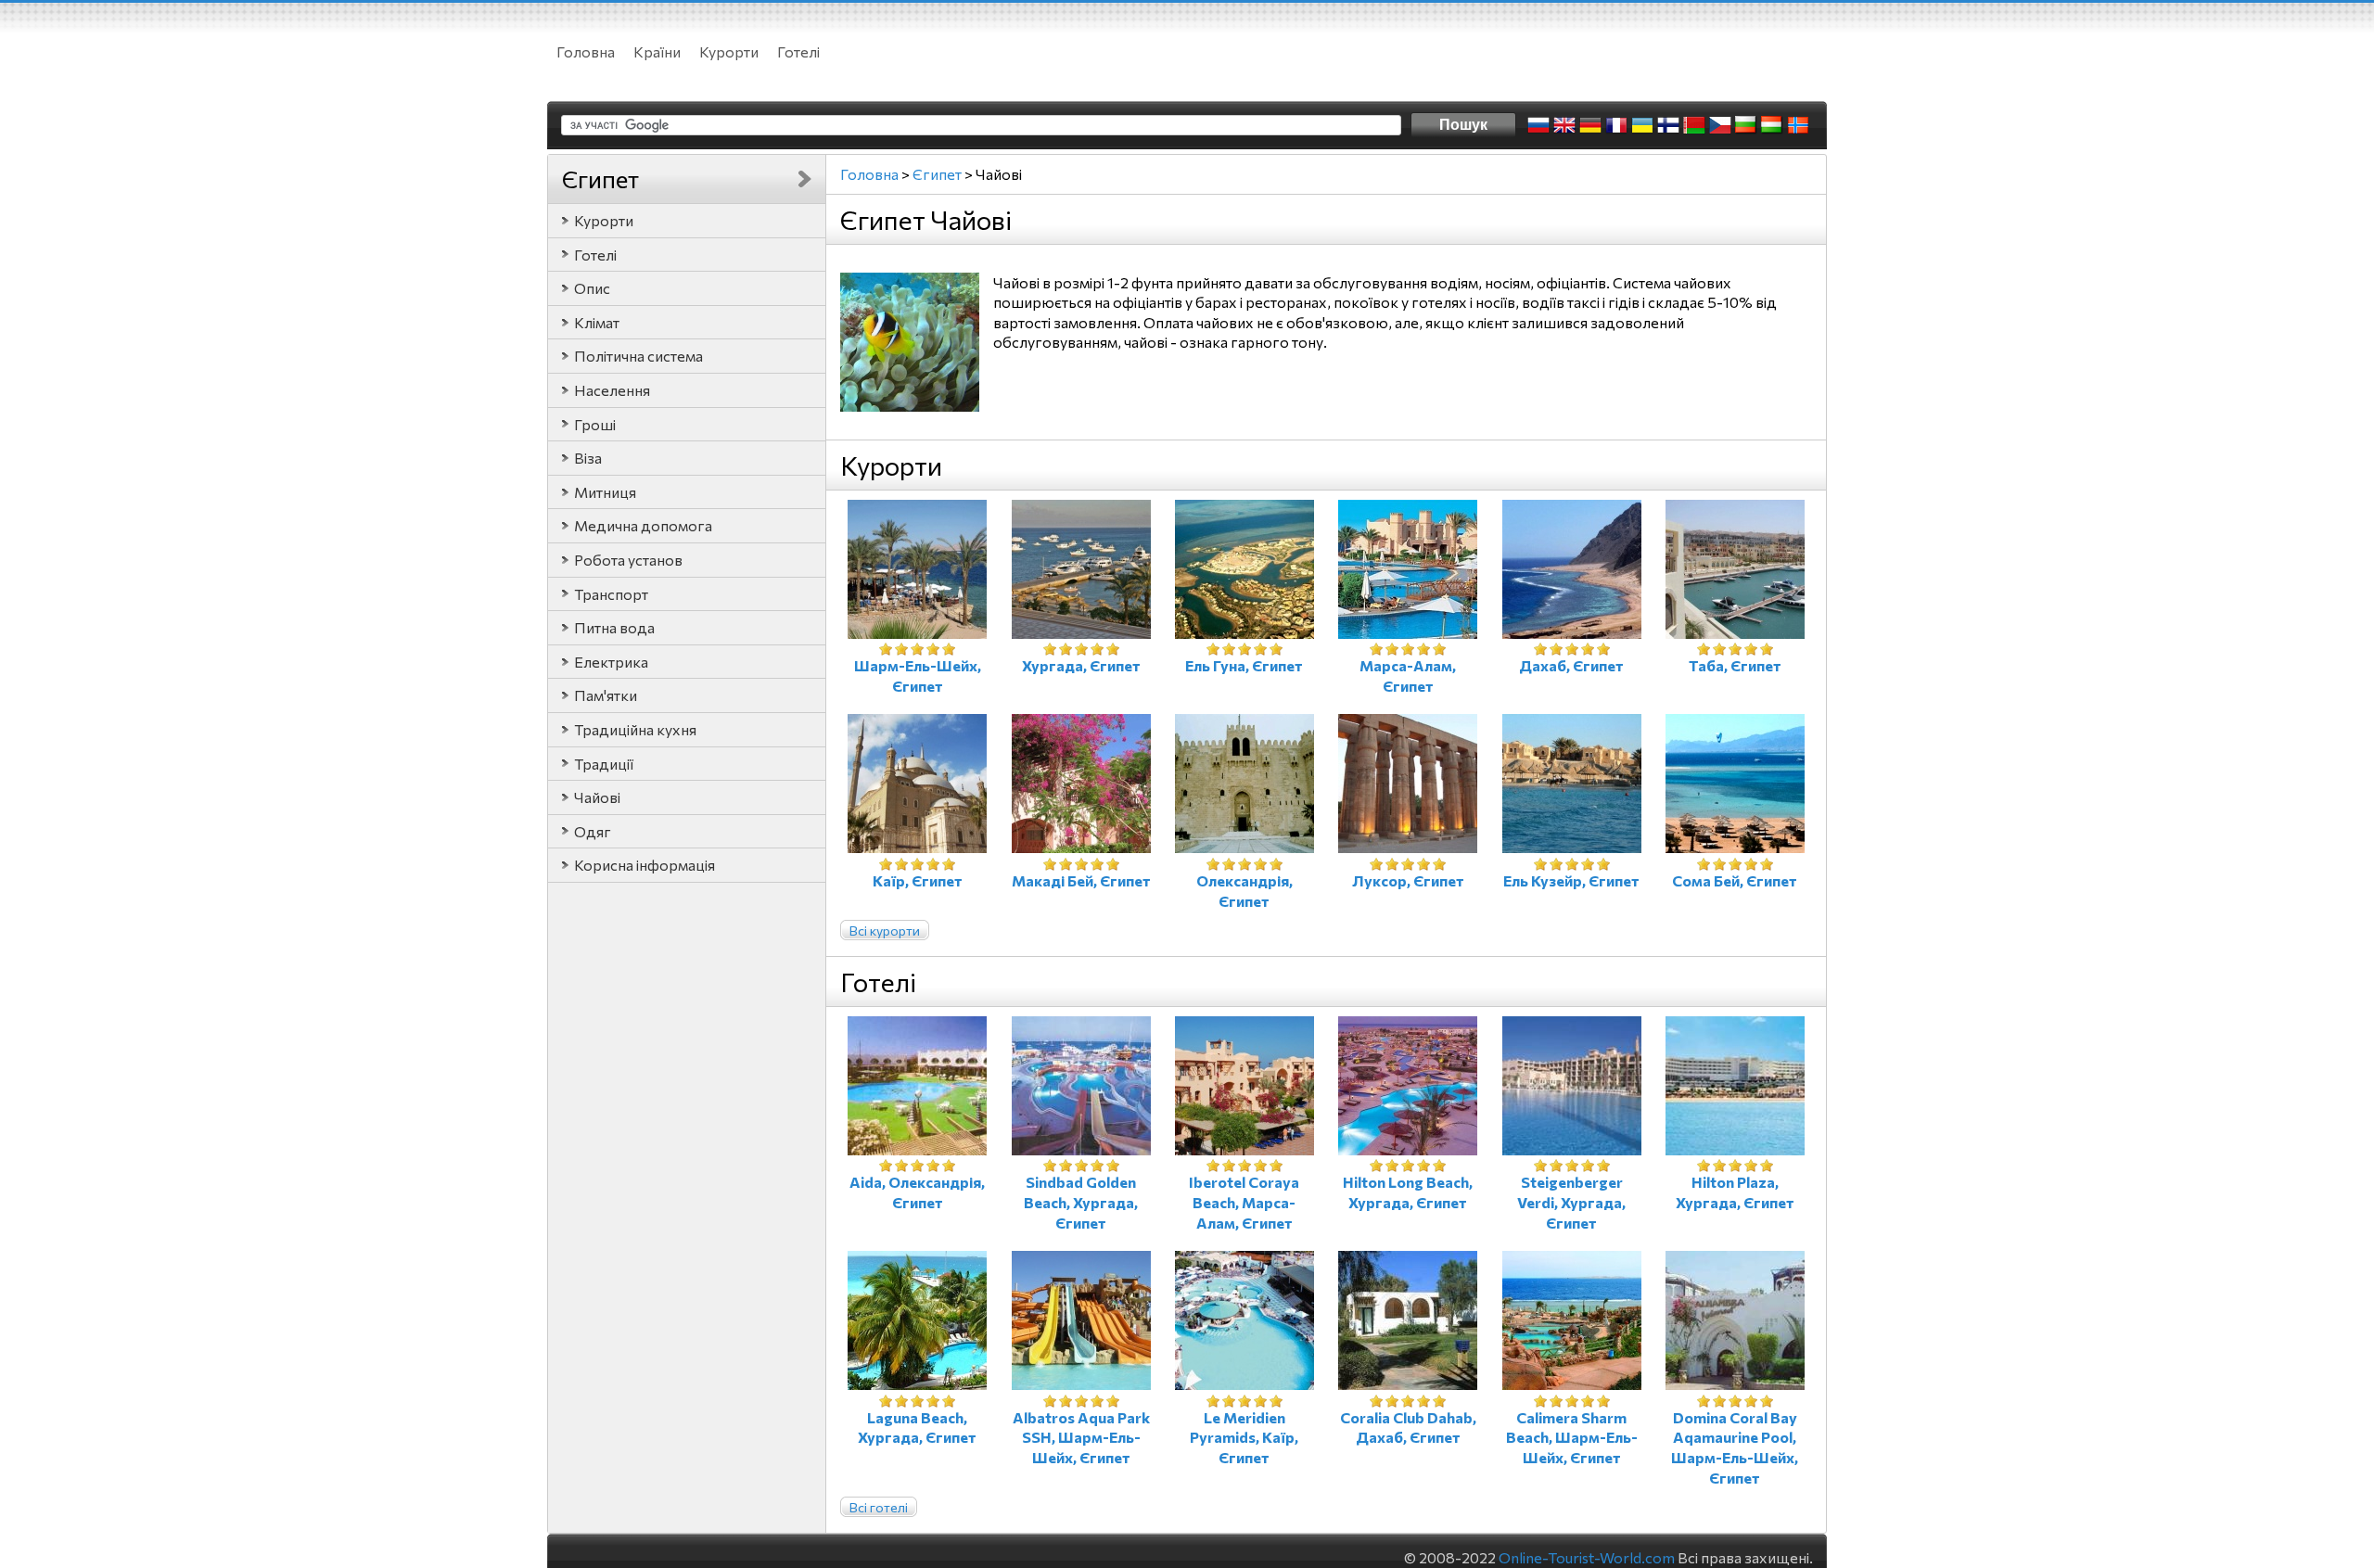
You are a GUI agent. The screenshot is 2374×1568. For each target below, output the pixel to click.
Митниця (605, 492)
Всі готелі (879, 1507)
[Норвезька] (1798, 125)
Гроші (595, 424)
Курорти (729, 51)
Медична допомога (643, 525)
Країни (657, 51)
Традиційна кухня (635, 729)
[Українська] (1642, 125)
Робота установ (628, 560)
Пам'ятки (606, 695)
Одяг (593, 831)
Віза (588, 458)
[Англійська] (1564, 125)
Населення (612, 390)
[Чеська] (1720, 125)
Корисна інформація (645, 865)
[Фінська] (1668, 125)
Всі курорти (885, 931)
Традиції (604, 764)
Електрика (611, 662)
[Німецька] (1590, 125)
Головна (586, 51)
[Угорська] (1772, 125)
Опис (592, 288)
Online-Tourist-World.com (1587, 1557)
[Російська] (1538, 125)
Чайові (597, 797)
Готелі (798, 51)
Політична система (638, 356)
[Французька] (1616, 125)
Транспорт (611, 594)
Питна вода (614, 627)
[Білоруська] (1694, 125)
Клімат (597, 322)
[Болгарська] (1746, 125)
